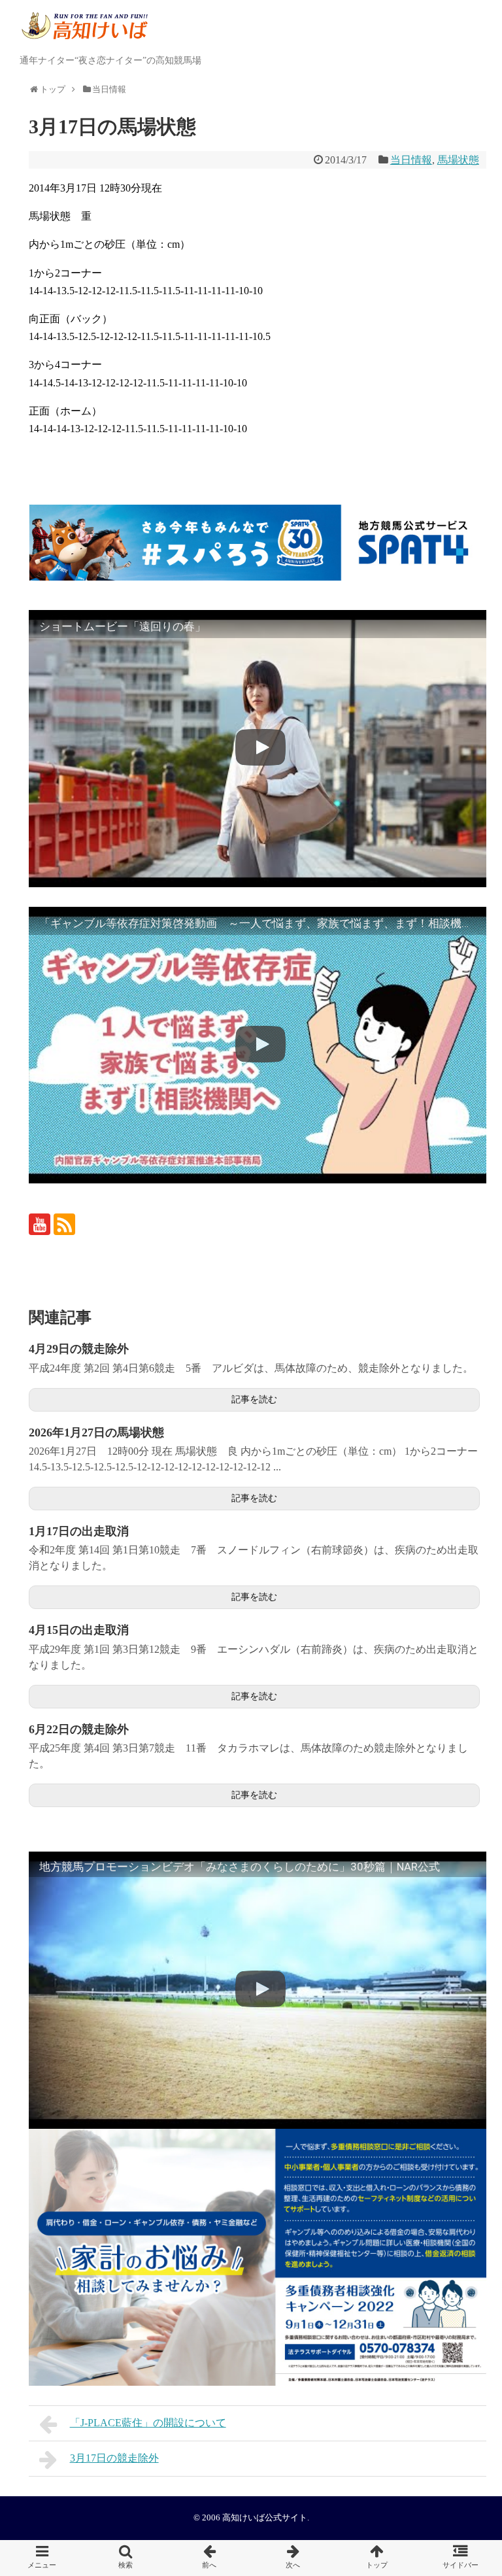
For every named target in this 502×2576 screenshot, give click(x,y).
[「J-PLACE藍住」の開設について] (209, 2558)
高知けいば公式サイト (265, 2518)
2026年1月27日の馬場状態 (96, 1432)
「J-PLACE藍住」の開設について (148, 2423)
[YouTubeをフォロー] (40, 1224)
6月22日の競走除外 (79, 1729)
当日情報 (411, 160)
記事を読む (254, 1399)
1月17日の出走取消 (79, 1531)
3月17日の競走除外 (114, 2458)
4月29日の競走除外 (79, 1349)
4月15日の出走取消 (79, 1630)
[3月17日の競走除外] (293, 2558)
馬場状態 (458, 160)
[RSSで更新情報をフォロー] (64, 1224)
